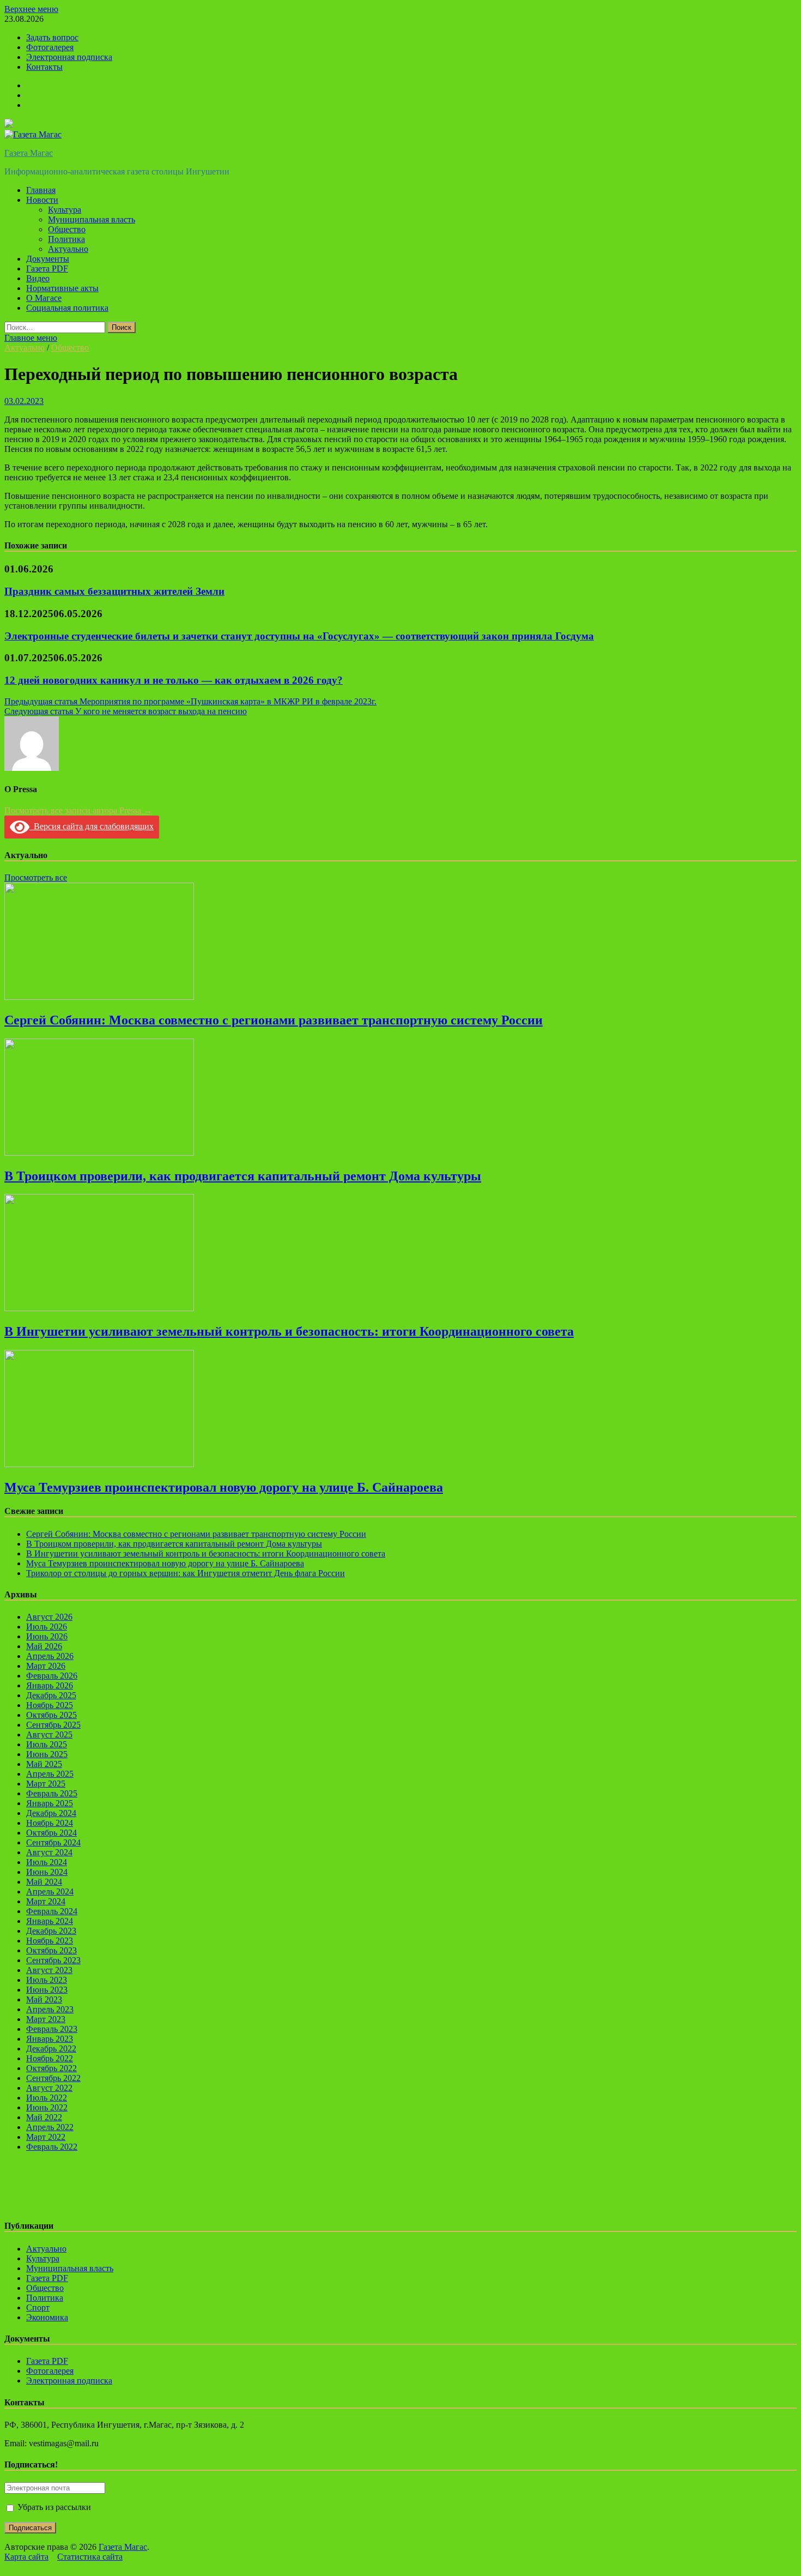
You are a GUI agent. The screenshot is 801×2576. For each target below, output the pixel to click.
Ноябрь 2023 (50, 1941)
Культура (65, 210)
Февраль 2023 (52, 2029)
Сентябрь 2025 (53, 1725)
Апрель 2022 (50, 2127)
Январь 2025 (50, 1803)
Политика (66, 239)
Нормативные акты (62, 288)
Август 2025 (49, 1735)
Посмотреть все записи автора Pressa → (78, 810)
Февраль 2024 (52, 1911)
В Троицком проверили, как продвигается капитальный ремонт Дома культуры (243, 1176)
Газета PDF (47, 269)
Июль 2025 (47, 1744)
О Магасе (44, 298)
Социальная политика (67, 308)
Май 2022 (44, 2117)
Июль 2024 (47, 1862)
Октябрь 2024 (51, 1833)
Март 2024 (46, 1901)
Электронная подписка (69, 57)
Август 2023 (49, 1970)
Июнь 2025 (47, 1754)
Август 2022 (49, 2088)
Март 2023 (46, 2019)
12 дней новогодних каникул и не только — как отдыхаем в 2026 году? (174, 680)
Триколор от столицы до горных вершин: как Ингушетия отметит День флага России (186, 1573)
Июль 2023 (47, 1980)
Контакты (44, 67)
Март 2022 (46, 2137)
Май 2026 (44, 1646)
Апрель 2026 (50, 1656)
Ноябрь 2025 (50, 1705)
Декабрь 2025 (51, 1695)
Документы (48, 259)
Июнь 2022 (47, 2107)
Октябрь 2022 (51, 2068)
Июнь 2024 (47, 1872)
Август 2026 (49, 1617)
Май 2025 (44, 1764)
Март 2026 (46, 1666)
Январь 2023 (50, 2039)
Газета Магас (29, 153)
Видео (38, 278)
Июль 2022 (47, 2098)
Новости (42, 200)
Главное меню (31, 338)
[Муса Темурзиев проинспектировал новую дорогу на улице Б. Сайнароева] (99, 1464)
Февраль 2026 (52, 1676)
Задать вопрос (52, 37)
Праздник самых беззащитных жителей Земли (114, 591)
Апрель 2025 (50, 1774)
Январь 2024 (50, 1921)
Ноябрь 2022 (50, 2058)
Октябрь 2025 (51, 1715)
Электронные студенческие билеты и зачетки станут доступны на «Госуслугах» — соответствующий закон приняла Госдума (299, 636)
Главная (41, 190)
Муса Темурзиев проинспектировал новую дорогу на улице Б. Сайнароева (224, 1487)
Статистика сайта (90, 2557)
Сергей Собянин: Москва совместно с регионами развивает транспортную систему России (274, 1020)
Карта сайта (26, 2557)
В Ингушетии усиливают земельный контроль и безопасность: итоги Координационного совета (289, 1331)
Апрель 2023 (50, 2009)
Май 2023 (44, 1999)
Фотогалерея (50, 47)
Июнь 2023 (47, 1990)
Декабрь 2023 (51, 1931)
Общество (67, 229)
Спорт (38, 2307)
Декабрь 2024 (51, 1813)
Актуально (68, 249)
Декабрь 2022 (51, 2049)
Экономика (47, 2317)
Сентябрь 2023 (53, 1960)
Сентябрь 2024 (53, 1842)
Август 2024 (49, 1852)
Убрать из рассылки (53, 2507)
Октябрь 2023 (51, 1950)
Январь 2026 (50, 1685)
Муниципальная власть (92, 219)
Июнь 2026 (47, 1636)
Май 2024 (44, 1882)
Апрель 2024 (50, 1892)
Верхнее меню (31, 9)
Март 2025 (46, 1784)
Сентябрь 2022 (53, 2078)
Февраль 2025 (52, 1793)
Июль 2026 (47, 1627)
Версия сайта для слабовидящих (92, 826)
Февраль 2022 (52, 2147)
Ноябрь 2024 (50, 1823)
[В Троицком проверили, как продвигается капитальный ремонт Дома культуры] (99, 1153)
